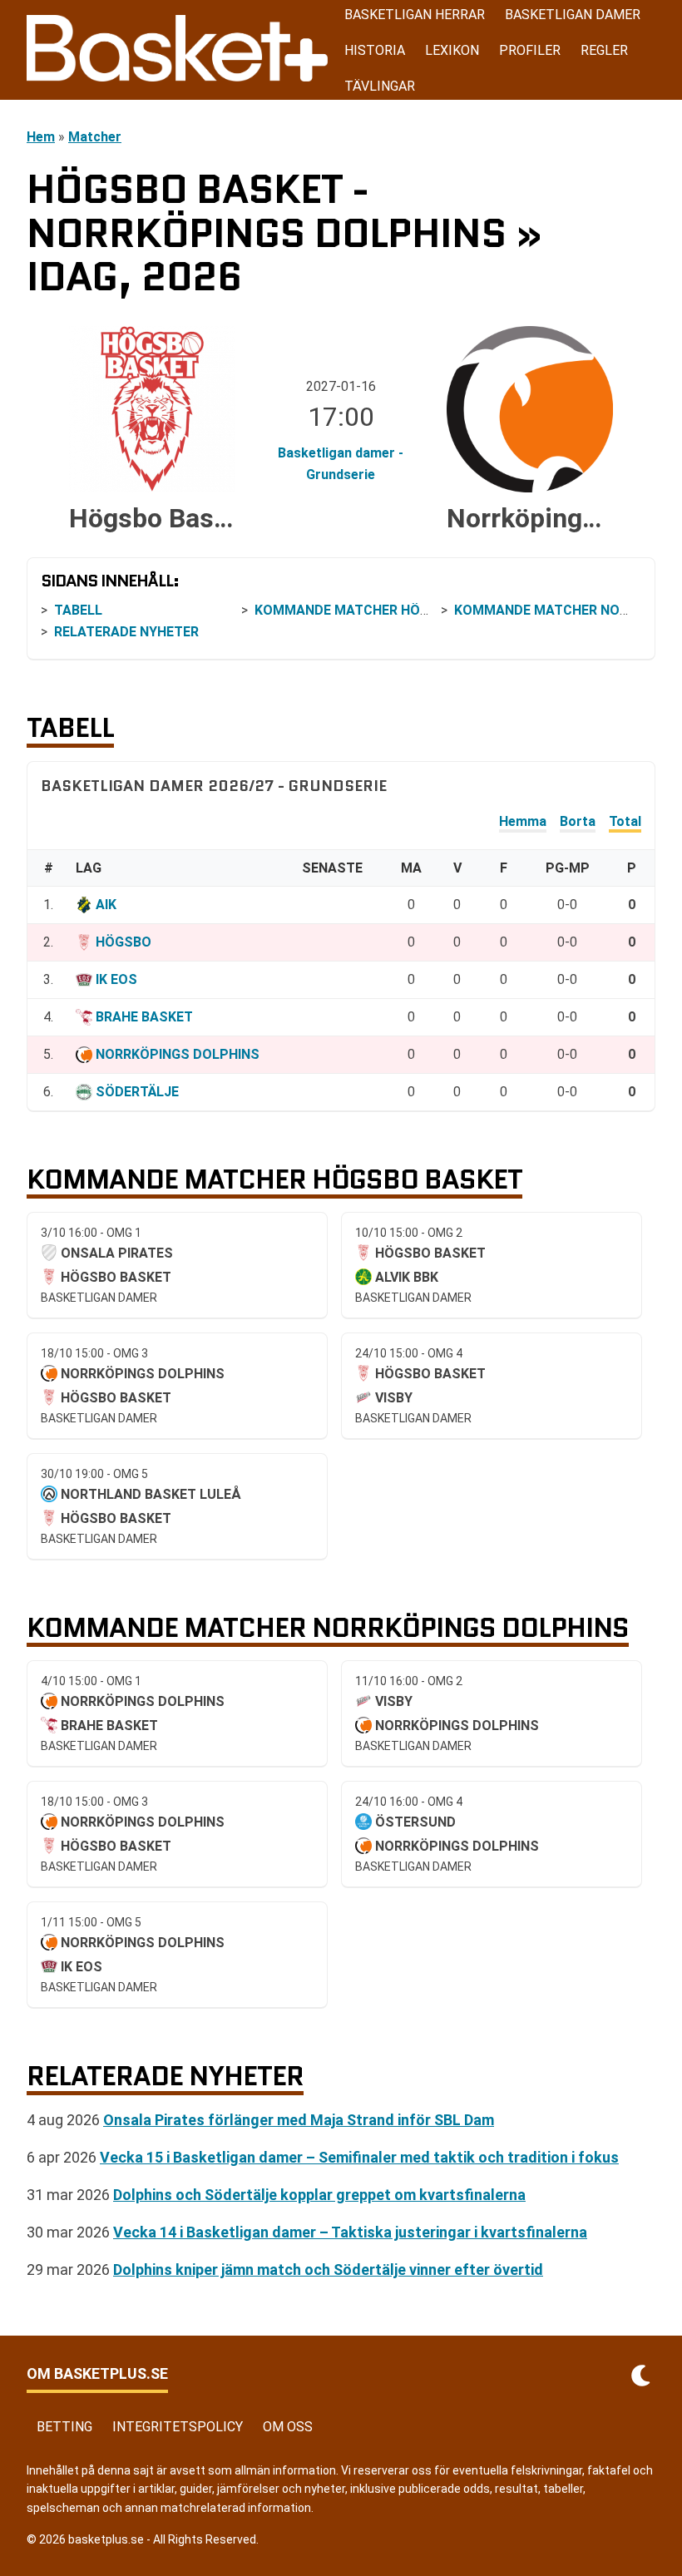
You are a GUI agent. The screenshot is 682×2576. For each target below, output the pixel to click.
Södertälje (137, 1092)
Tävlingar (380, 86)
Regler (604, 50)
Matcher (95, 137)
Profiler (530, 50)
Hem (41, 137)
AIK (106, 905)
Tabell (78, 610)
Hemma (523, 821)
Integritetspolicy (178, 2427)
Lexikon (452, 50)
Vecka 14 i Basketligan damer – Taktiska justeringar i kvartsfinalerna (350, 2232)
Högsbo (124, 942)
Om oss (288, 2427)
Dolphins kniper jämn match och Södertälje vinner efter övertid (328, 2269)
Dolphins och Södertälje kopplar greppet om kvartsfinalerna (319, 2195)
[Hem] (177, 50)
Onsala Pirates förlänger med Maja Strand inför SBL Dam (299, 2120)
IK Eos (116, 979)
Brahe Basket (144, 1017)
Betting (64, 2427)
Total (625, 821)
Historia (375, 50)
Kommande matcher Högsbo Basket (383, 610)
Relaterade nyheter (126, 632)
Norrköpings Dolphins (178, 1054)
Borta (578, 821)
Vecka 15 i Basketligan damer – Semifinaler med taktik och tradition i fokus (359, 2157)
